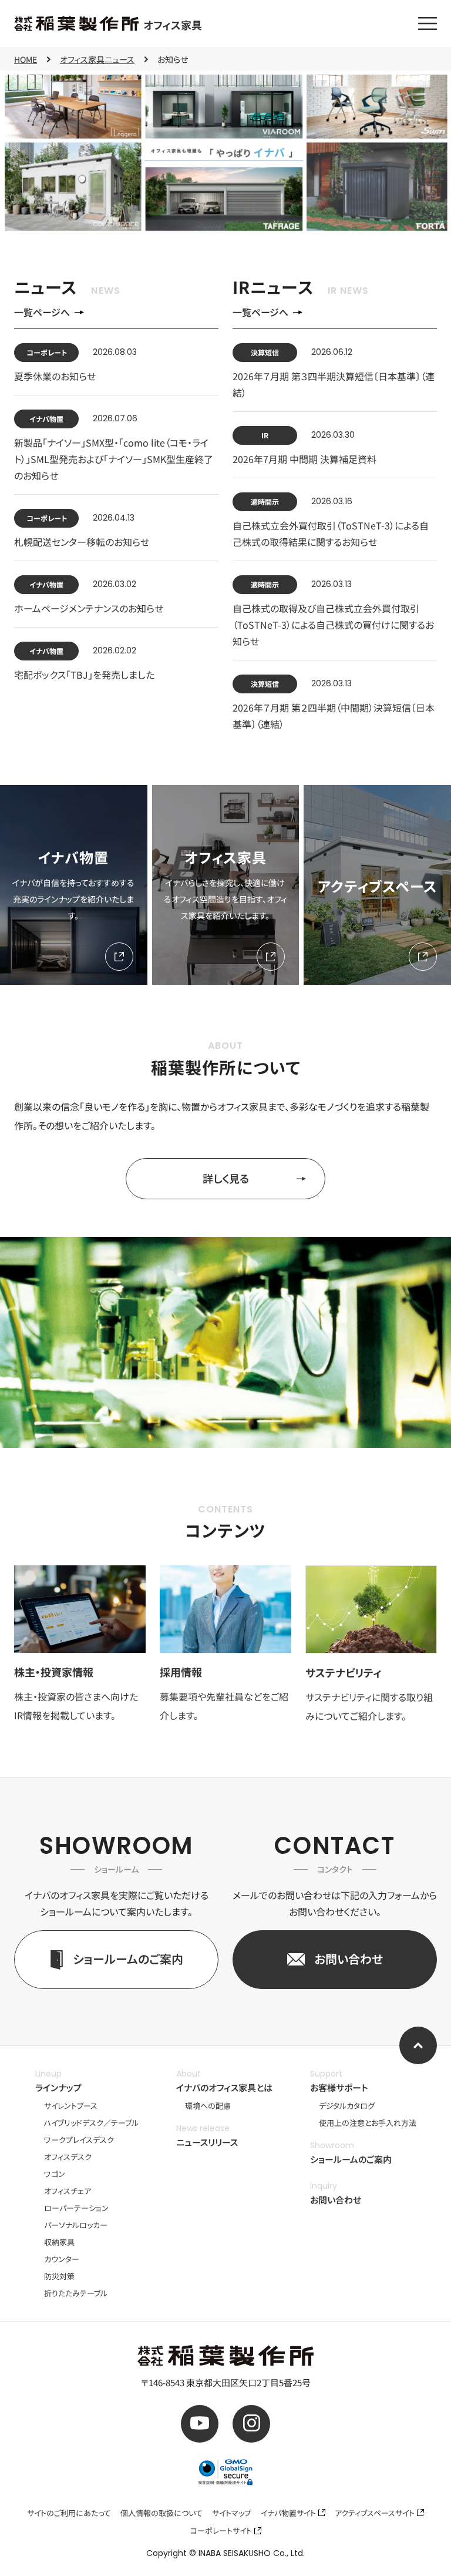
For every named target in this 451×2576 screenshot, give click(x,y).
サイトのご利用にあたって (69, 2513)
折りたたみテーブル (76, 2293)
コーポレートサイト (221, 2530)
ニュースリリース (207, 2142)
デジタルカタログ (347, 2106)
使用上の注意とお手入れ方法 (368, 2123)
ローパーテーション (76, 2208)
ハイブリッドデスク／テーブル (91, 2123)
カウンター (62, 2259)
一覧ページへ (42, 312)
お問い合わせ (336, 2200)
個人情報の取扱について (161, 2513)
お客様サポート (339, 2087)
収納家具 (59, 2242)
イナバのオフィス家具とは (224, 2087)
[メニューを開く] (428, 24)
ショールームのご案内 (351, 2159)
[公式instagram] (251, 2424)
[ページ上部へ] (418, 2045)
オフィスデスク (68, 2157)
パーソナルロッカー (76, 2225)
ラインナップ (58, 2087)
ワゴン (55, 2174)
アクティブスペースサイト (375, 2513)
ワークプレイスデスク (79, 2140)
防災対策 (59, 2276)
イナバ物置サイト (288, 2513)
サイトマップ (232, 2513)
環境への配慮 (208, 2106)
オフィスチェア (68, 2191)
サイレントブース (71, 2106)
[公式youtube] (200, 2424)
